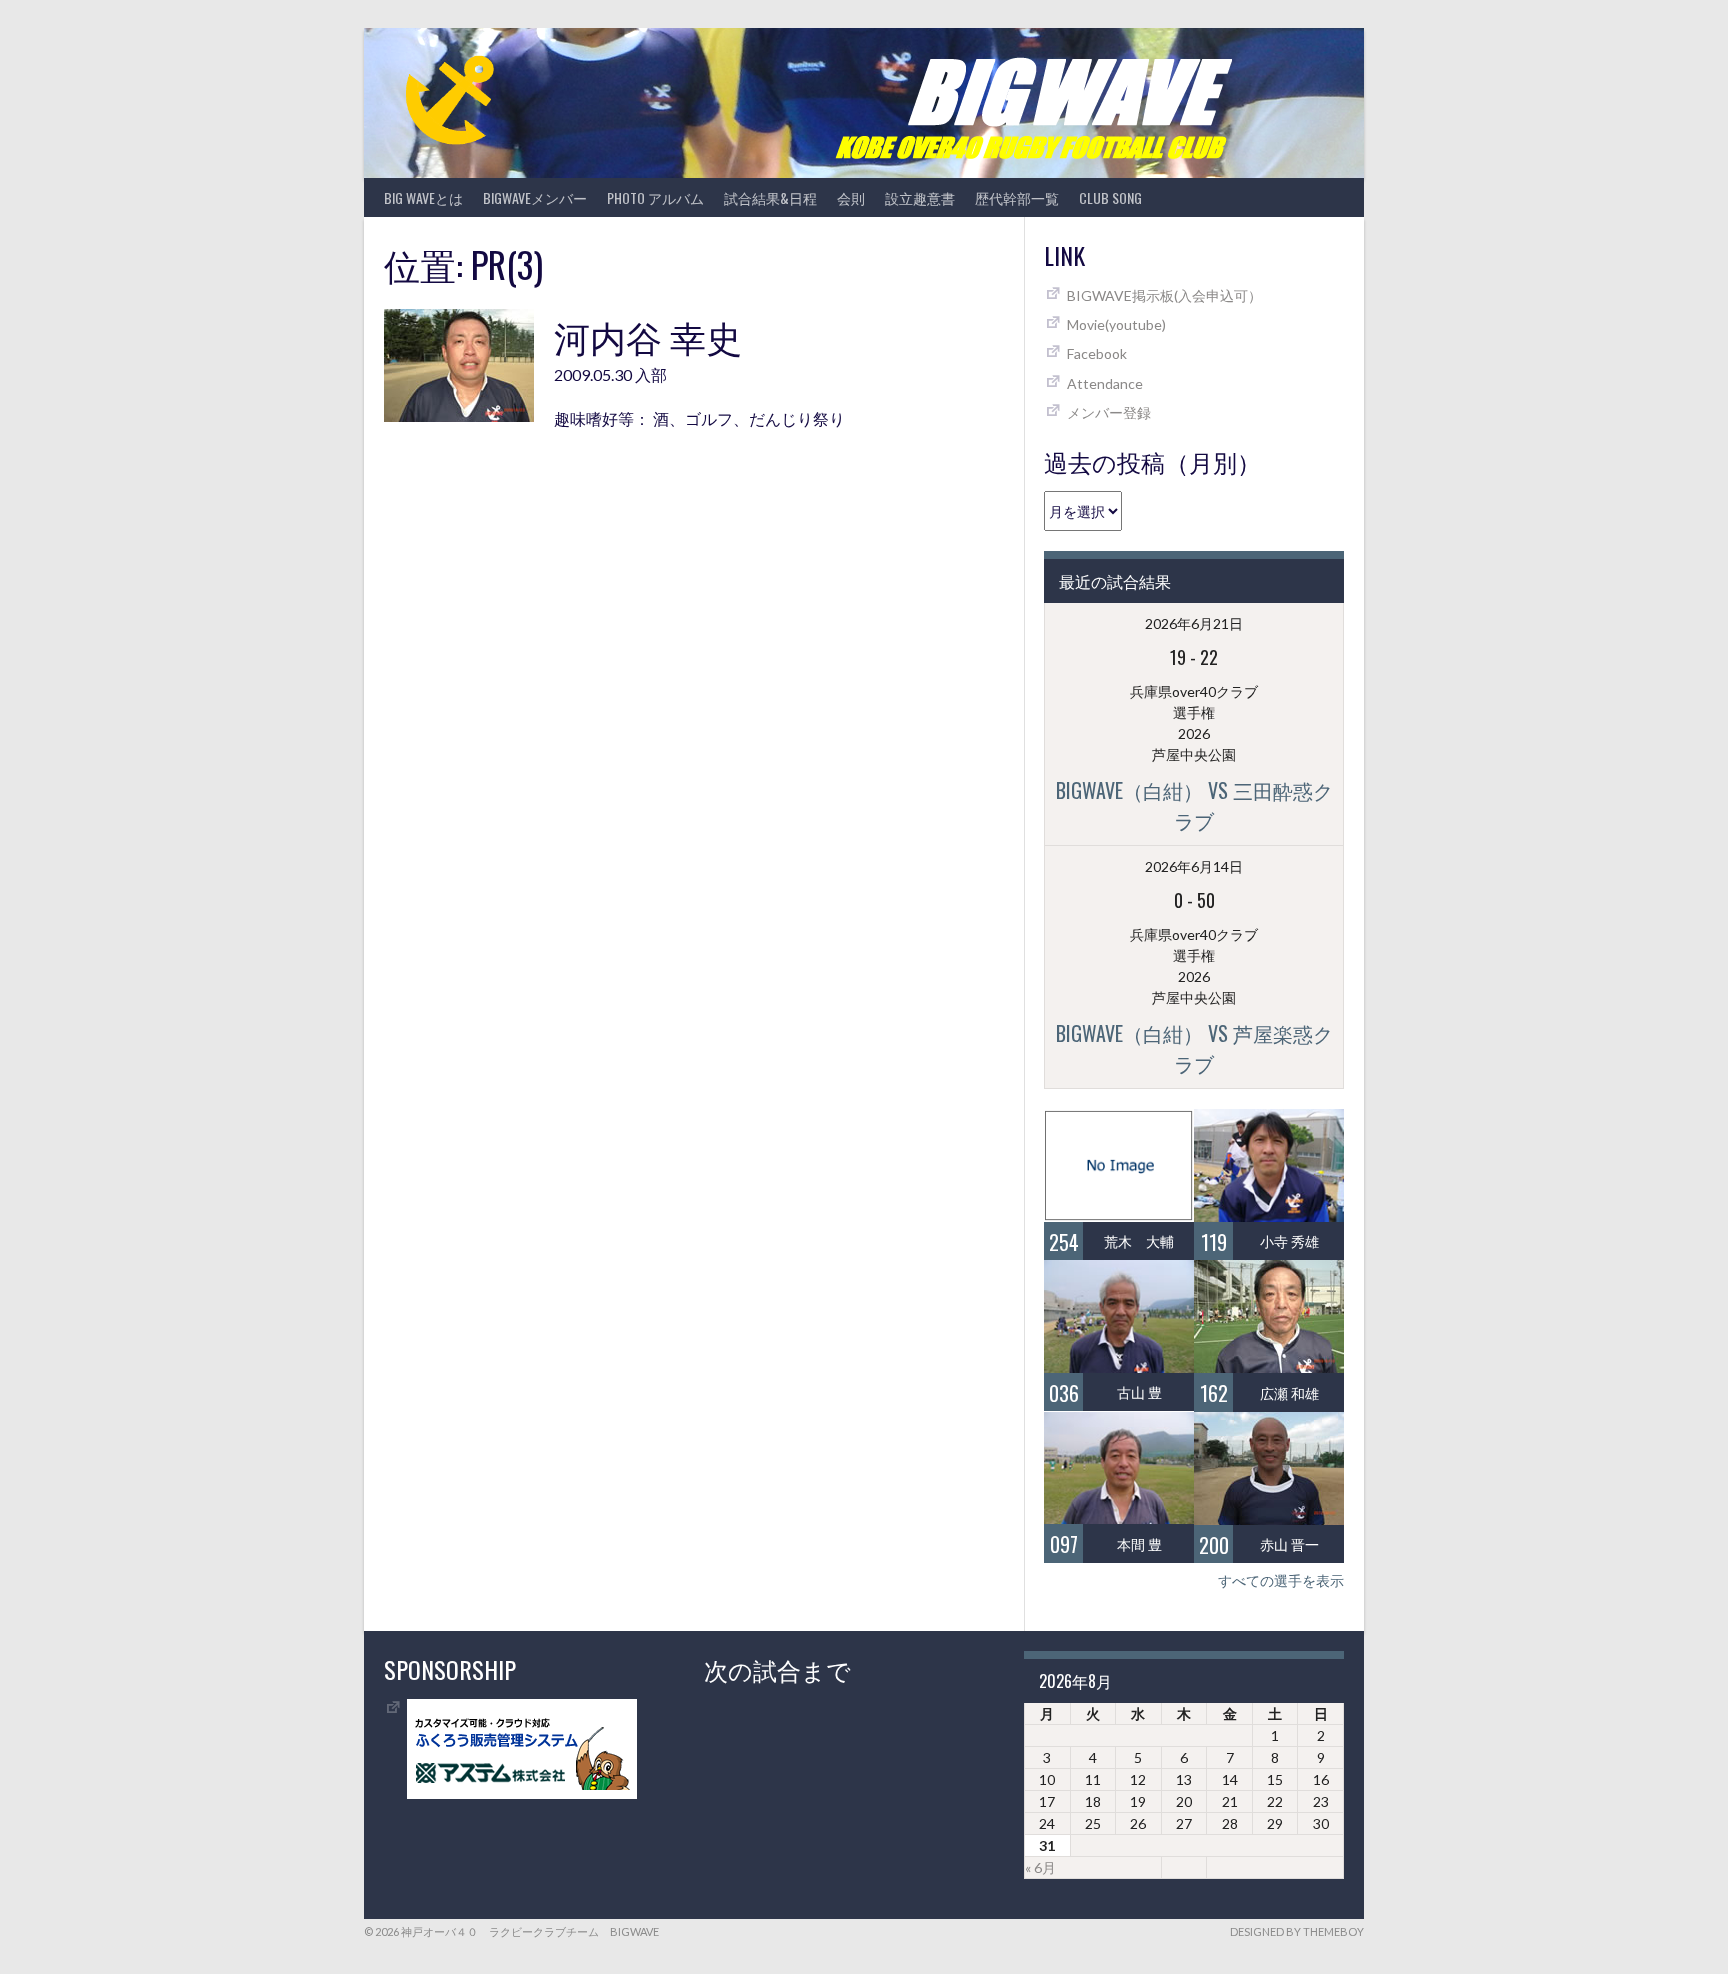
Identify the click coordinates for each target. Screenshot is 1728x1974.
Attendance (1105, 383)
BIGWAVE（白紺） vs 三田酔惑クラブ (1194, 805)
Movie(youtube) (1116, 324)
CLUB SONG (1110, 197)
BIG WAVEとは (423, 197)
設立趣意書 (920, 197)
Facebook (1097, 353)
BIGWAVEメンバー (535, 197)
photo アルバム (655, 197)
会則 (851, 197)
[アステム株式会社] (522, 1793)
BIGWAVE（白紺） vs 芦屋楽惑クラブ (1194, 1048)
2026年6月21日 (1194, 623)
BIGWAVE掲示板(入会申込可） (1164, 295)
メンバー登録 (1109, 412)
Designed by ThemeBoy (1297, 1931)
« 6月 (1040, 1867)
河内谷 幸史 (648, 335)
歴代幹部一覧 (1017, 197)
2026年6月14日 (1194, 866)
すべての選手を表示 (1281, 1580)
